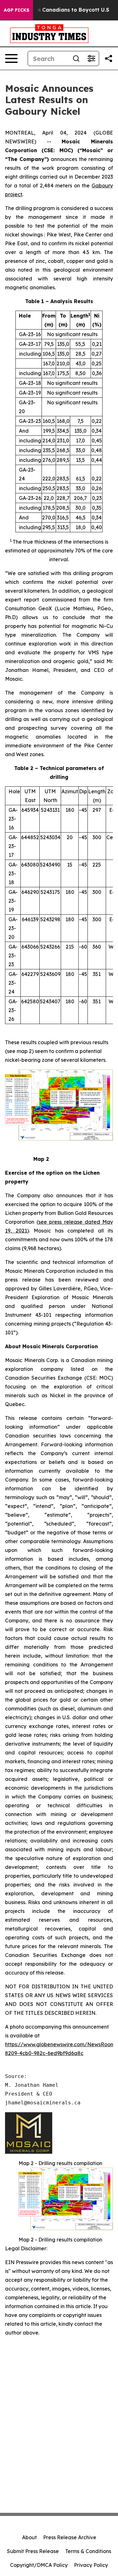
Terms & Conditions (88, 2551)
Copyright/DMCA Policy (39, 2565)
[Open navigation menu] (11, 58)
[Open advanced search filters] (91, 58)
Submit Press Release (33, 2551)
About (29, 2537)
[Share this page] (109, 58)
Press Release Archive (70, 2537)
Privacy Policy (91, 2565)
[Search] (76, 58)
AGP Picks (17, 10)
